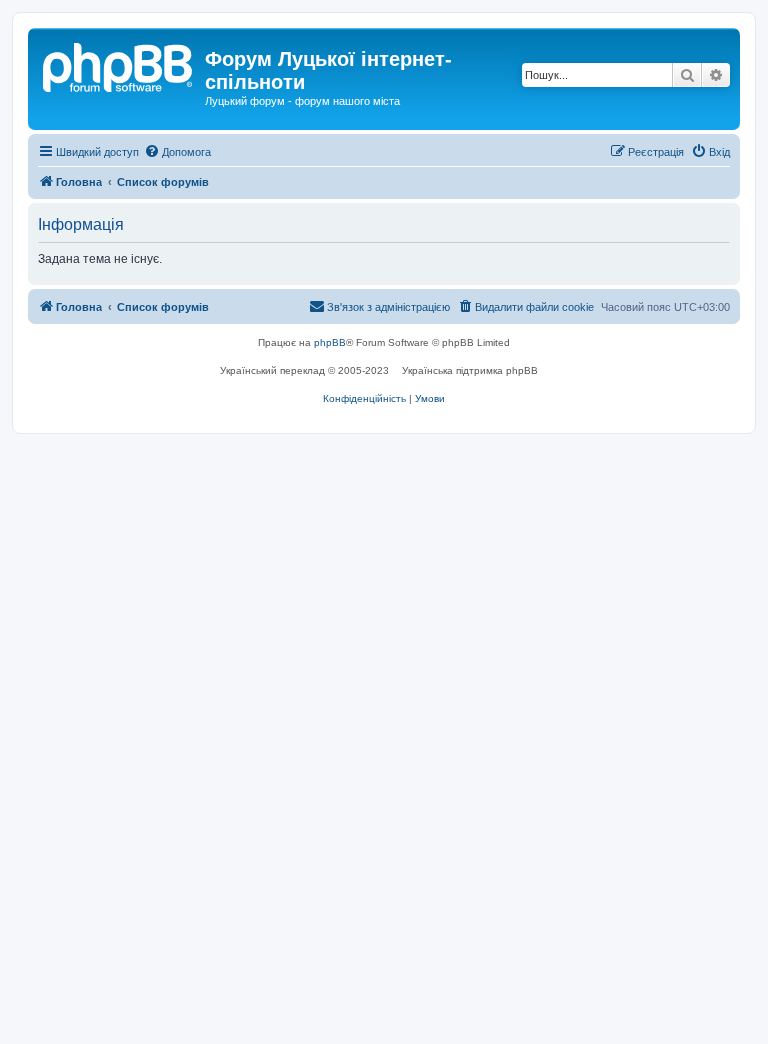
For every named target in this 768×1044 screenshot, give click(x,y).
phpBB (330, 342)
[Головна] (119, 65)
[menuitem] (177, 152)
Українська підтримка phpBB (470, 370)
